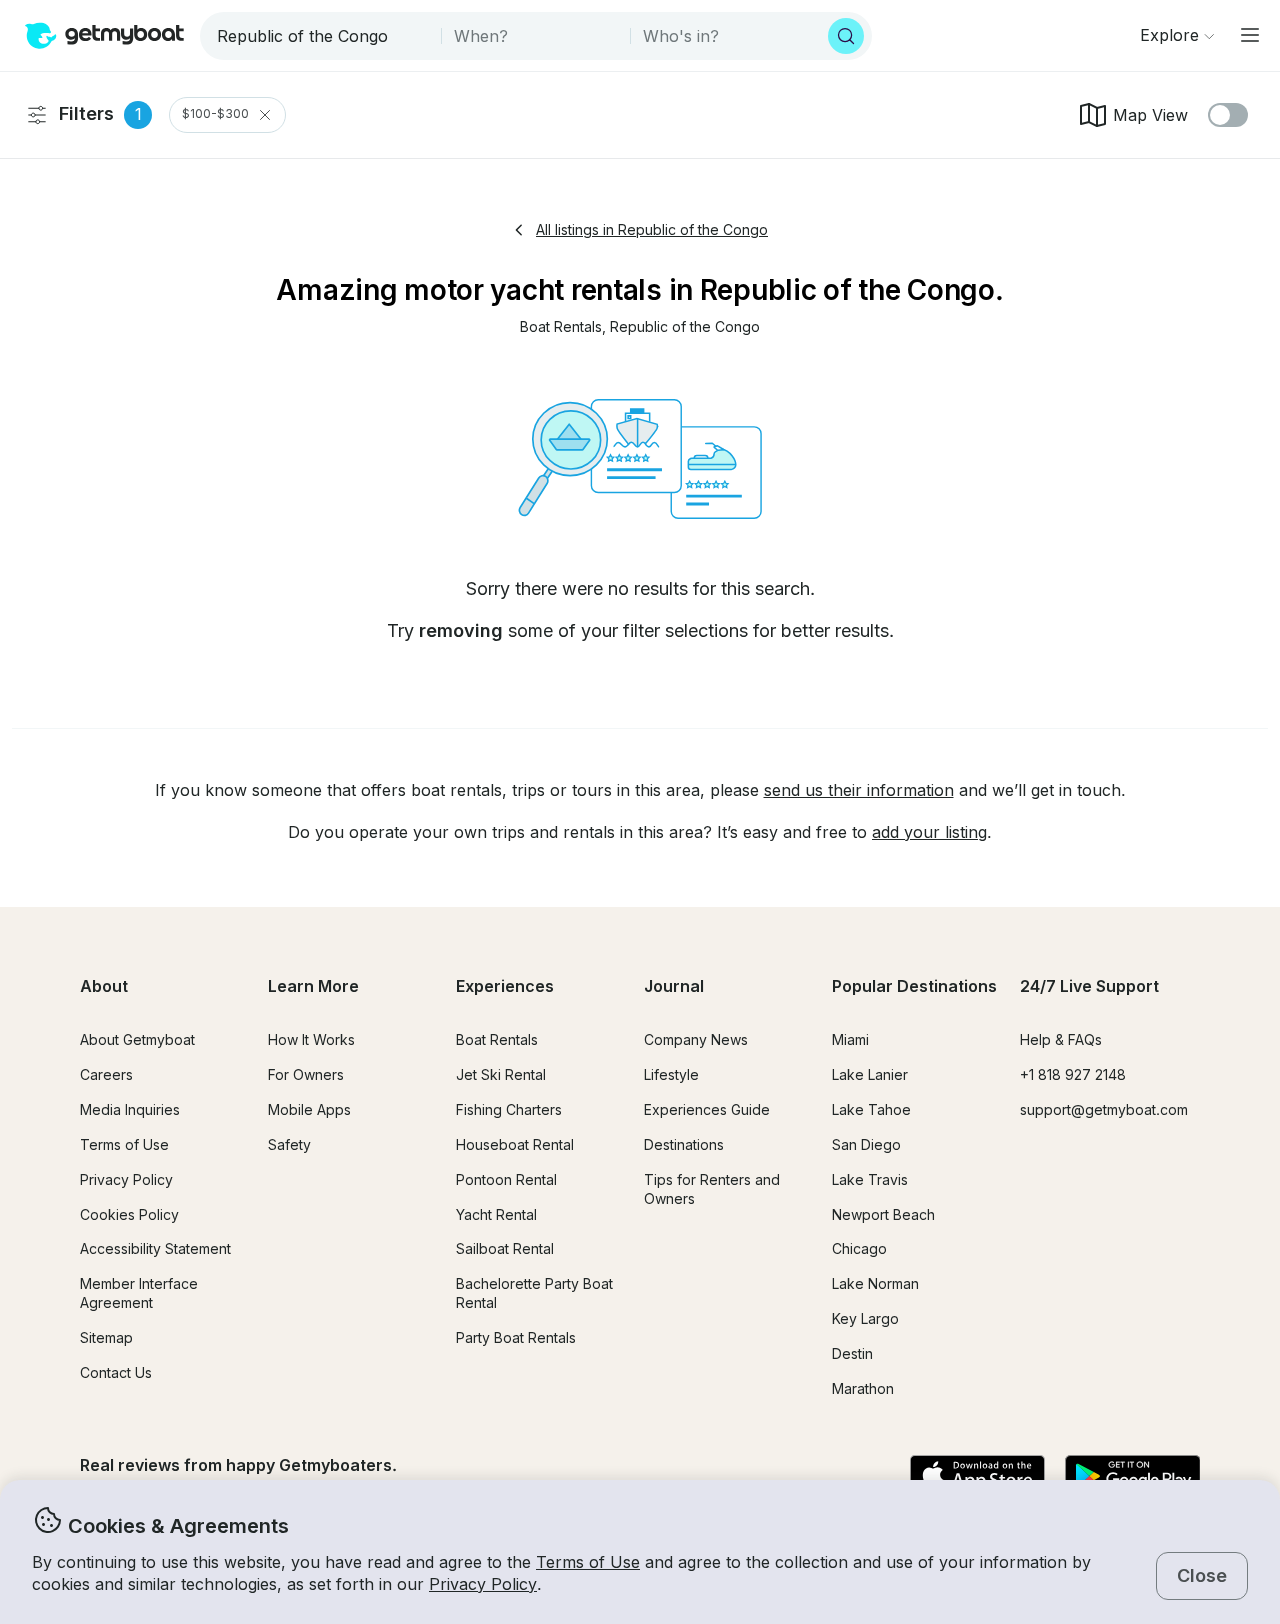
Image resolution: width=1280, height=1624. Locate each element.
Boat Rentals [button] (497, 1039)
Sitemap (106, 1337)
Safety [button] (289, 1144)
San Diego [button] (866, 1144)
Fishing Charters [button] (509, 1109)
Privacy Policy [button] (483, 1584)
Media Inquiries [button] (130, 1109)
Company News (696, 1039)
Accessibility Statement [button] (155, 1248)
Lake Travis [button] (870, 1179)
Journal (674, 986)
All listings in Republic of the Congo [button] (652, 229)
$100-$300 (215, 114)
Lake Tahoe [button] (871, 1109)
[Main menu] (1250, 35)
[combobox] (322, 36)
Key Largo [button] (865, 1318)
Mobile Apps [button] (309, 1109)
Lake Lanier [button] (870, 1074)
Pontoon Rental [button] (506, 1179)
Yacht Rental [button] (496, 1214)
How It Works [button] (311, 1039)
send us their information (859, 790)
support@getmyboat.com (1104, 1109)
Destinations (684, 1144)
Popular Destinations (914, 986)
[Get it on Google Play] (1132, 1477)
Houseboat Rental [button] (515, 1144)
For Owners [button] (306, 1074)
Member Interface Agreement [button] (139, 1293)
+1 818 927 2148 (1073, 1074)
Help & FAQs (1061, 1039)
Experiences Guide (707, 1109)
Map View (1150, 115)
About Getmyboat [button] (137, 1039)
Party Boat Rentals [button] (516, 1337)
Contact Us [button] (116, 1372)
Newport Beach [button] (883, 1214)
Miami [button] (850, 1039)
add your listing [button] (929, 832)
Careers (106, 1074)
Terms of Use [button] (588, 1562)
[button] (561, 327)
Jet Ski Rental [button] (501, 1074)
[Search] (846, 36)
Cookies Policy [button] (129, 1214)
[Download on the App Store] (977, 1477)
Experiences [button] (505, 986)
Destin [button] (852, 1353)
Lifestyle (671, 1074)
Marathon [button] (863, 1388)
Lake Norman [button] (875, 1283)
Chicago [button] (859, 1248)
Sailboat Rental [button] (505, 1248)
